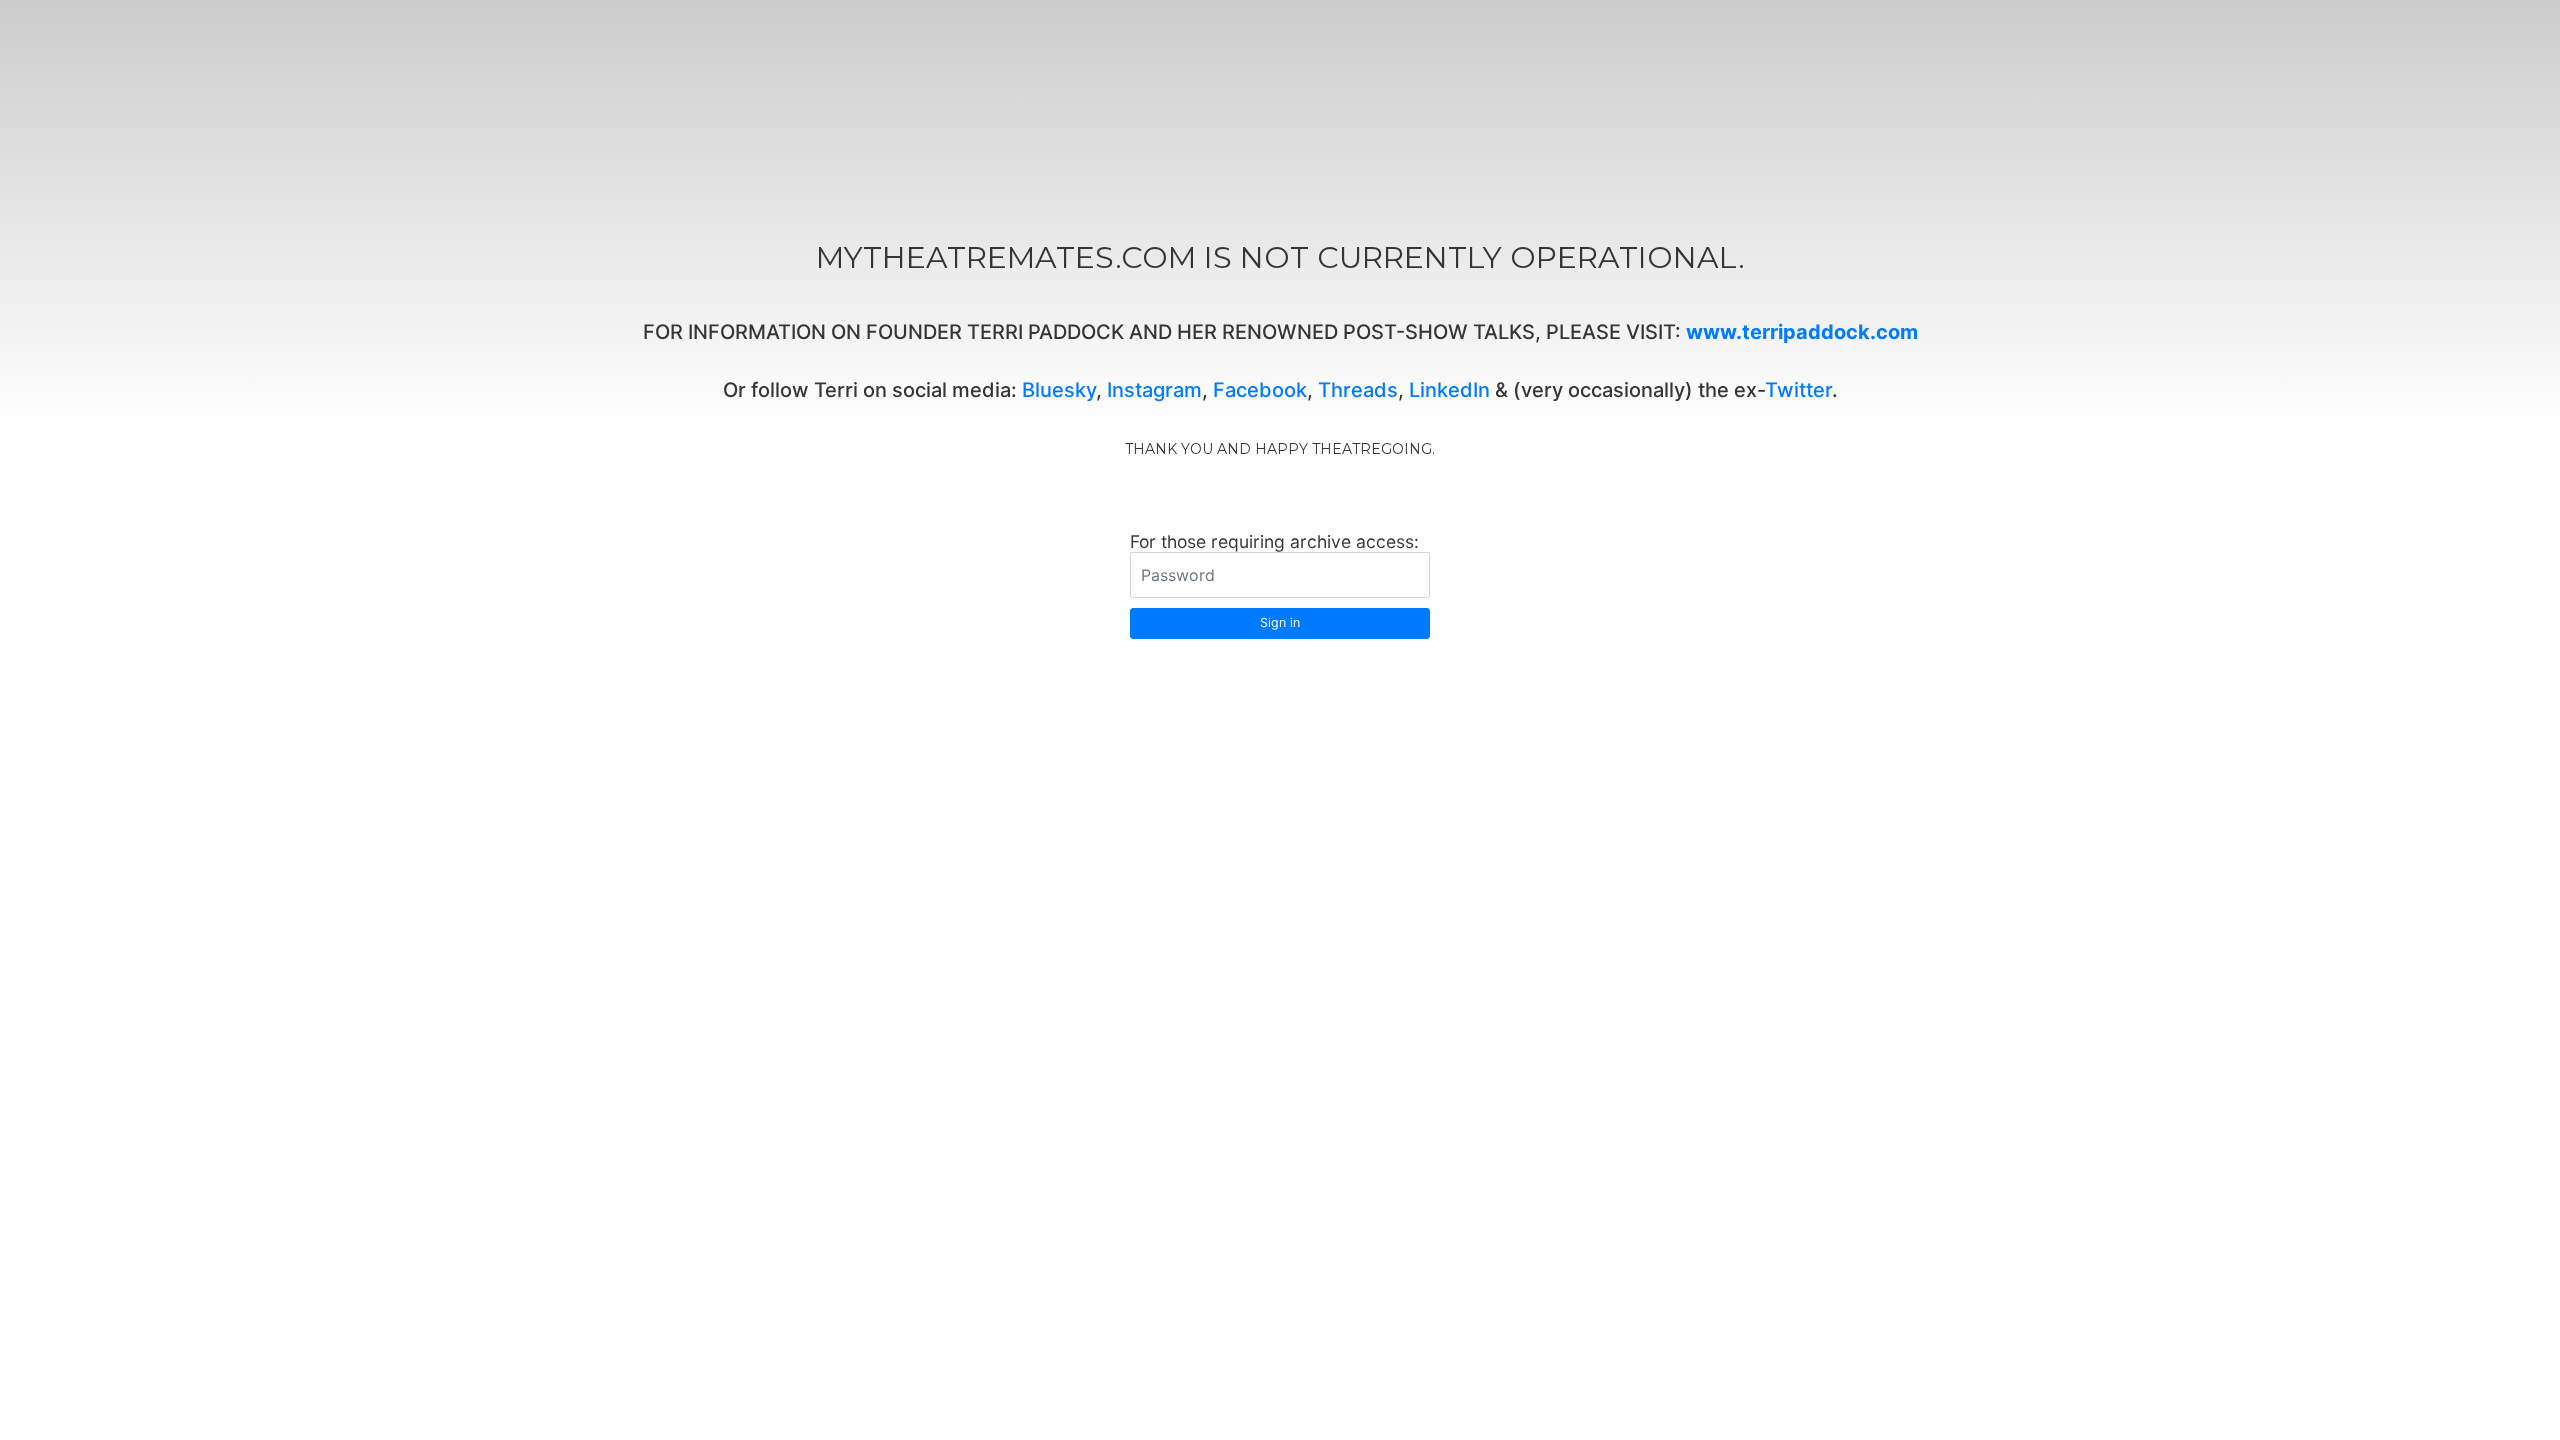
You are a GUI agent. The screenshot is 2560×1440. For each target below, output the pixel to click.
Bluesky (1059, 390)
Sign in (1280, 622)
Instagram (1154, 390)
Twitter (1798, 390)
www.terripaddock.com (1802, 332)
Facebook (1260, 390)
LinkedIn (1449, 390)
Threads (1358, 390)
